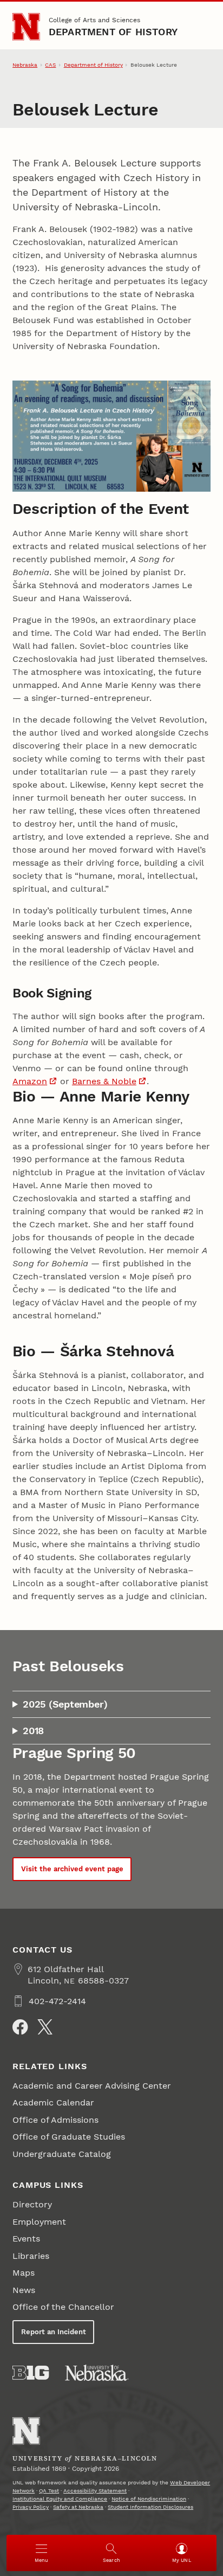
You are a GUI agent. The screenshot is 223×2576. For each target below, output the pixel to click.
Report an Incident (54, 2332)
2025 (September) (65, 1704)
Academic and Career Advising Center (92, 2086)
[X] (45, 2027)
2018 (33, 1731)
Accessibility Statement (95, 2491)
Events (26, 2239)
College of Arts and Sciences (94, 20)
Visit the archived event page (72, 1869)
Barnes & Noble (104, 1081)
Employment (39, 2222)
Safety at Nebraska (78, 2507)
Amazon (30, 1081)
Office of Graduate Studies (69, 2137)
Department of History (113, 32)
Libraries (31, 2256)
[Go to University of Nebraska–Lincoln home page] (26, 27)
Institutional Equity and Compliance (60, 2499)
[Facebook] (20, 2027)
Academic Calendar (53, 2102)
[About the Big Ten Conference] (31, 2373)
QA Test (49, 2491)
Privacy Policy (31, 2507)
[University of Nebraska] (97, 2373)
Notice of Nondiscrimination (149, 2499)
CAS (50, 65)
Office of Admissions (55, 2120)
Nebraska (25, 65)
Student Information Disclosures (150, 2507)
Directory (32, 2204)
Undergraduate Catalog (62, 2154)
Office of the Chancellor (63, 2307)
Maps (24, 2273)
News (24, 2290)
